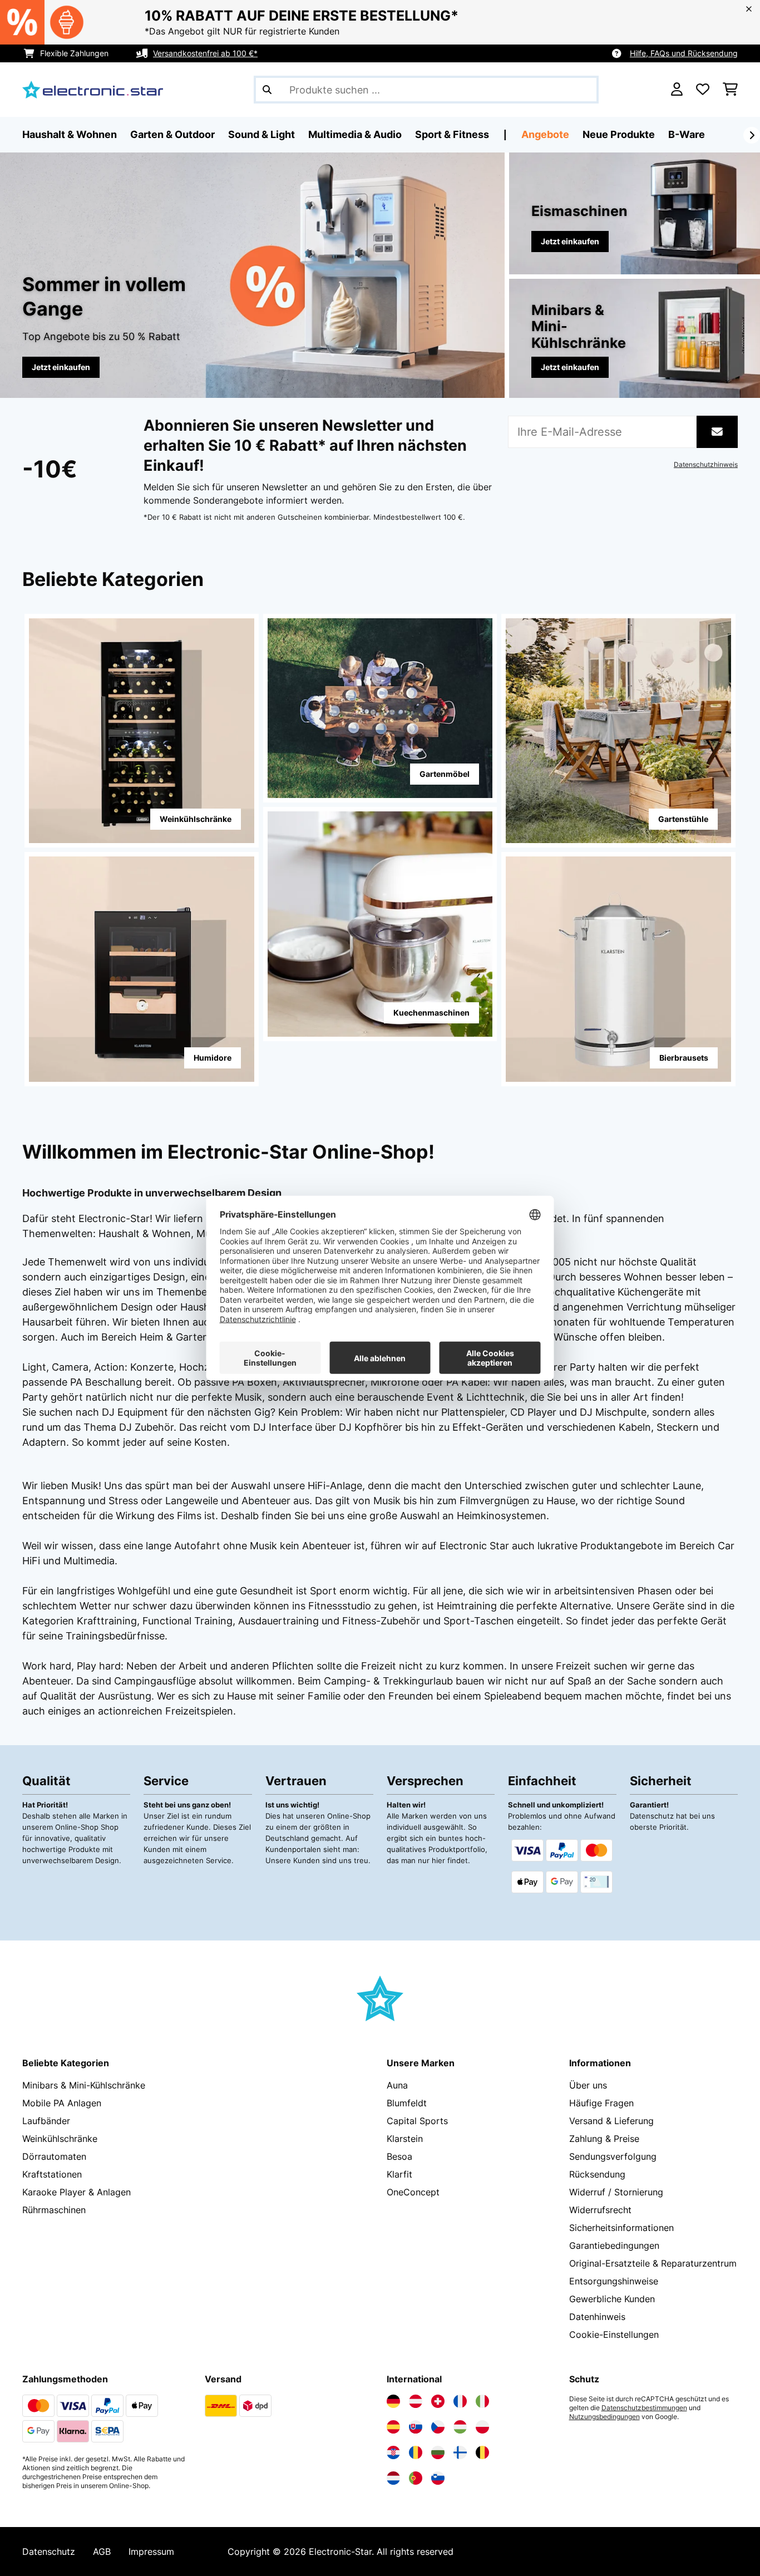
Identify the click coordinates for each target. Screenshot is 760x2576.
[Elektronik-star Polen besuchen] (482, 2427)
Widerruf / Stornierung (616, 2192)
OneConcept (413, 2192)
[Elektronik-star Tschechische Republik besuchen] (438, 2427)
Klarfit (399, 2174)
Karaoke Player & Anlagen (77, 2192)
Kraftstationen (52, 2174)
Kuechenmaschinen (431, 1013)
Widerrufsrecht (600, 2210)
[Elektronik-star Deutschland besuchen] (393, 2401)
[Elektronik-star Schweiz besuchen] (438, 2401)
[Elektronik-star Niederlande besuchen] (393, 2478)
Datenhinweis (597, 2317)
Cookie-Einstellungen (614, 2334)
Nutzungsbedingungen (604, 2417)
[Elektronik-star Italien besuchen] (482, 2401)
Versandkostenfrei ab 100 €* (205, 53)
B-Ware (687, 134)
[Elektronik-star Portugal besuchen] (416, 2478)
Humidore (213, 1058)
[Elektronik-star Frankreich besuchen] (460, 2401)
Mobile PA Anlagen (62, 2103)
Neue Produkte (619, 134)
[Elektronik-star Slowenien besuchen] (438, 2478)
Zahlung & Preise (604, 2139)
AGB (102, 2552)
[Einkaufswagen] (730, 90)
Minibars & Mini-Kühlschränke (84, 2085)
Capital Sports (417, 2121)
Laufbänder (46, 2121)
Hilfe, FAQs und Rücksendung (684, 53)
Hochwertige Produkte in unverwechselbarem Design (152, 1193)
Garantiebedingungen (614, 2245)
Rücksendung (597, 2174)
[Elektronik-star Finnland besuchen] (460, 2452)
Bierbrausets (684, 1058)
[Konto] (677, 90)
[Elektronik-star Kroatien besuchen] (393, 2452)
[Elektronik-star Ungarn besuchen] (460, 2427)
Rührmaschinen (54, 2210)
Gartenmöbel (445, 774)
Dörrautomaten (54, 2156)
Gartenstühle (683, 819)
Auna (397, 2085)
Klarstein (405, 2139)
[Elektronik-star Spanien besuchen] (393, 2427)
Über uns (588, 2085)
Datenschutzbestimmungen (644, 2408)
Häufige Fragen (601, 2103)
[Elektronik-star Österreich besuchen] (416, 2401)
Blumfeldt (407, 2103)
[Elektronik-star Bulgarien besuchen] (438, 2452)
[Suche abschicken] (267, 90)
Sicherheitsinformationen (621, 2228)
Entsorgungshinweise (614, 2281)
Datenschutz (49, 2552)
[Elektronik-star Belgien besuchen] (482, 2452)
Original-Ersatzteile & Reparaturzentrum (653, 2263)
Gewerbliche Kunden (612, 2299)
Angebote (545, 134)
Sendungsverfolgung (613, 2156)
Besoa (399, 2156)
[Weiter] (752, 135)
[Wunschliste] (703, 90)
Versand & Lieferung (611, 2121)
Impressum (151, 2552)
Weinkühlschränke (196, 819)
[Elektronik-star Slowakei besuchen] (416, 2427)
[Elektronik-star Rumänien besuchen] (416, 2452)
